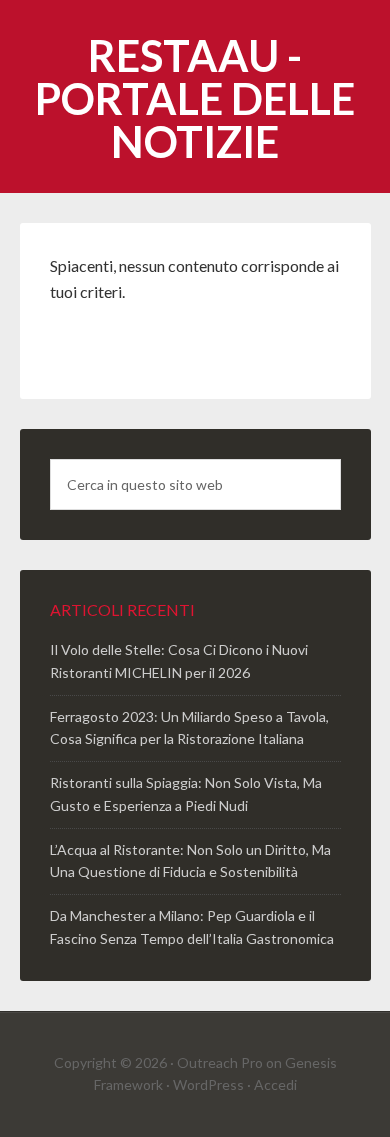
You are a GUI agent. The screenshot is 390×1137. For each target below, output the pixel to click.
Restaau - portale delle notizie (195, 98)
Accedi (275, 1084)
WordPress (208, 1084)
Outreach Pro (220, 1062)
